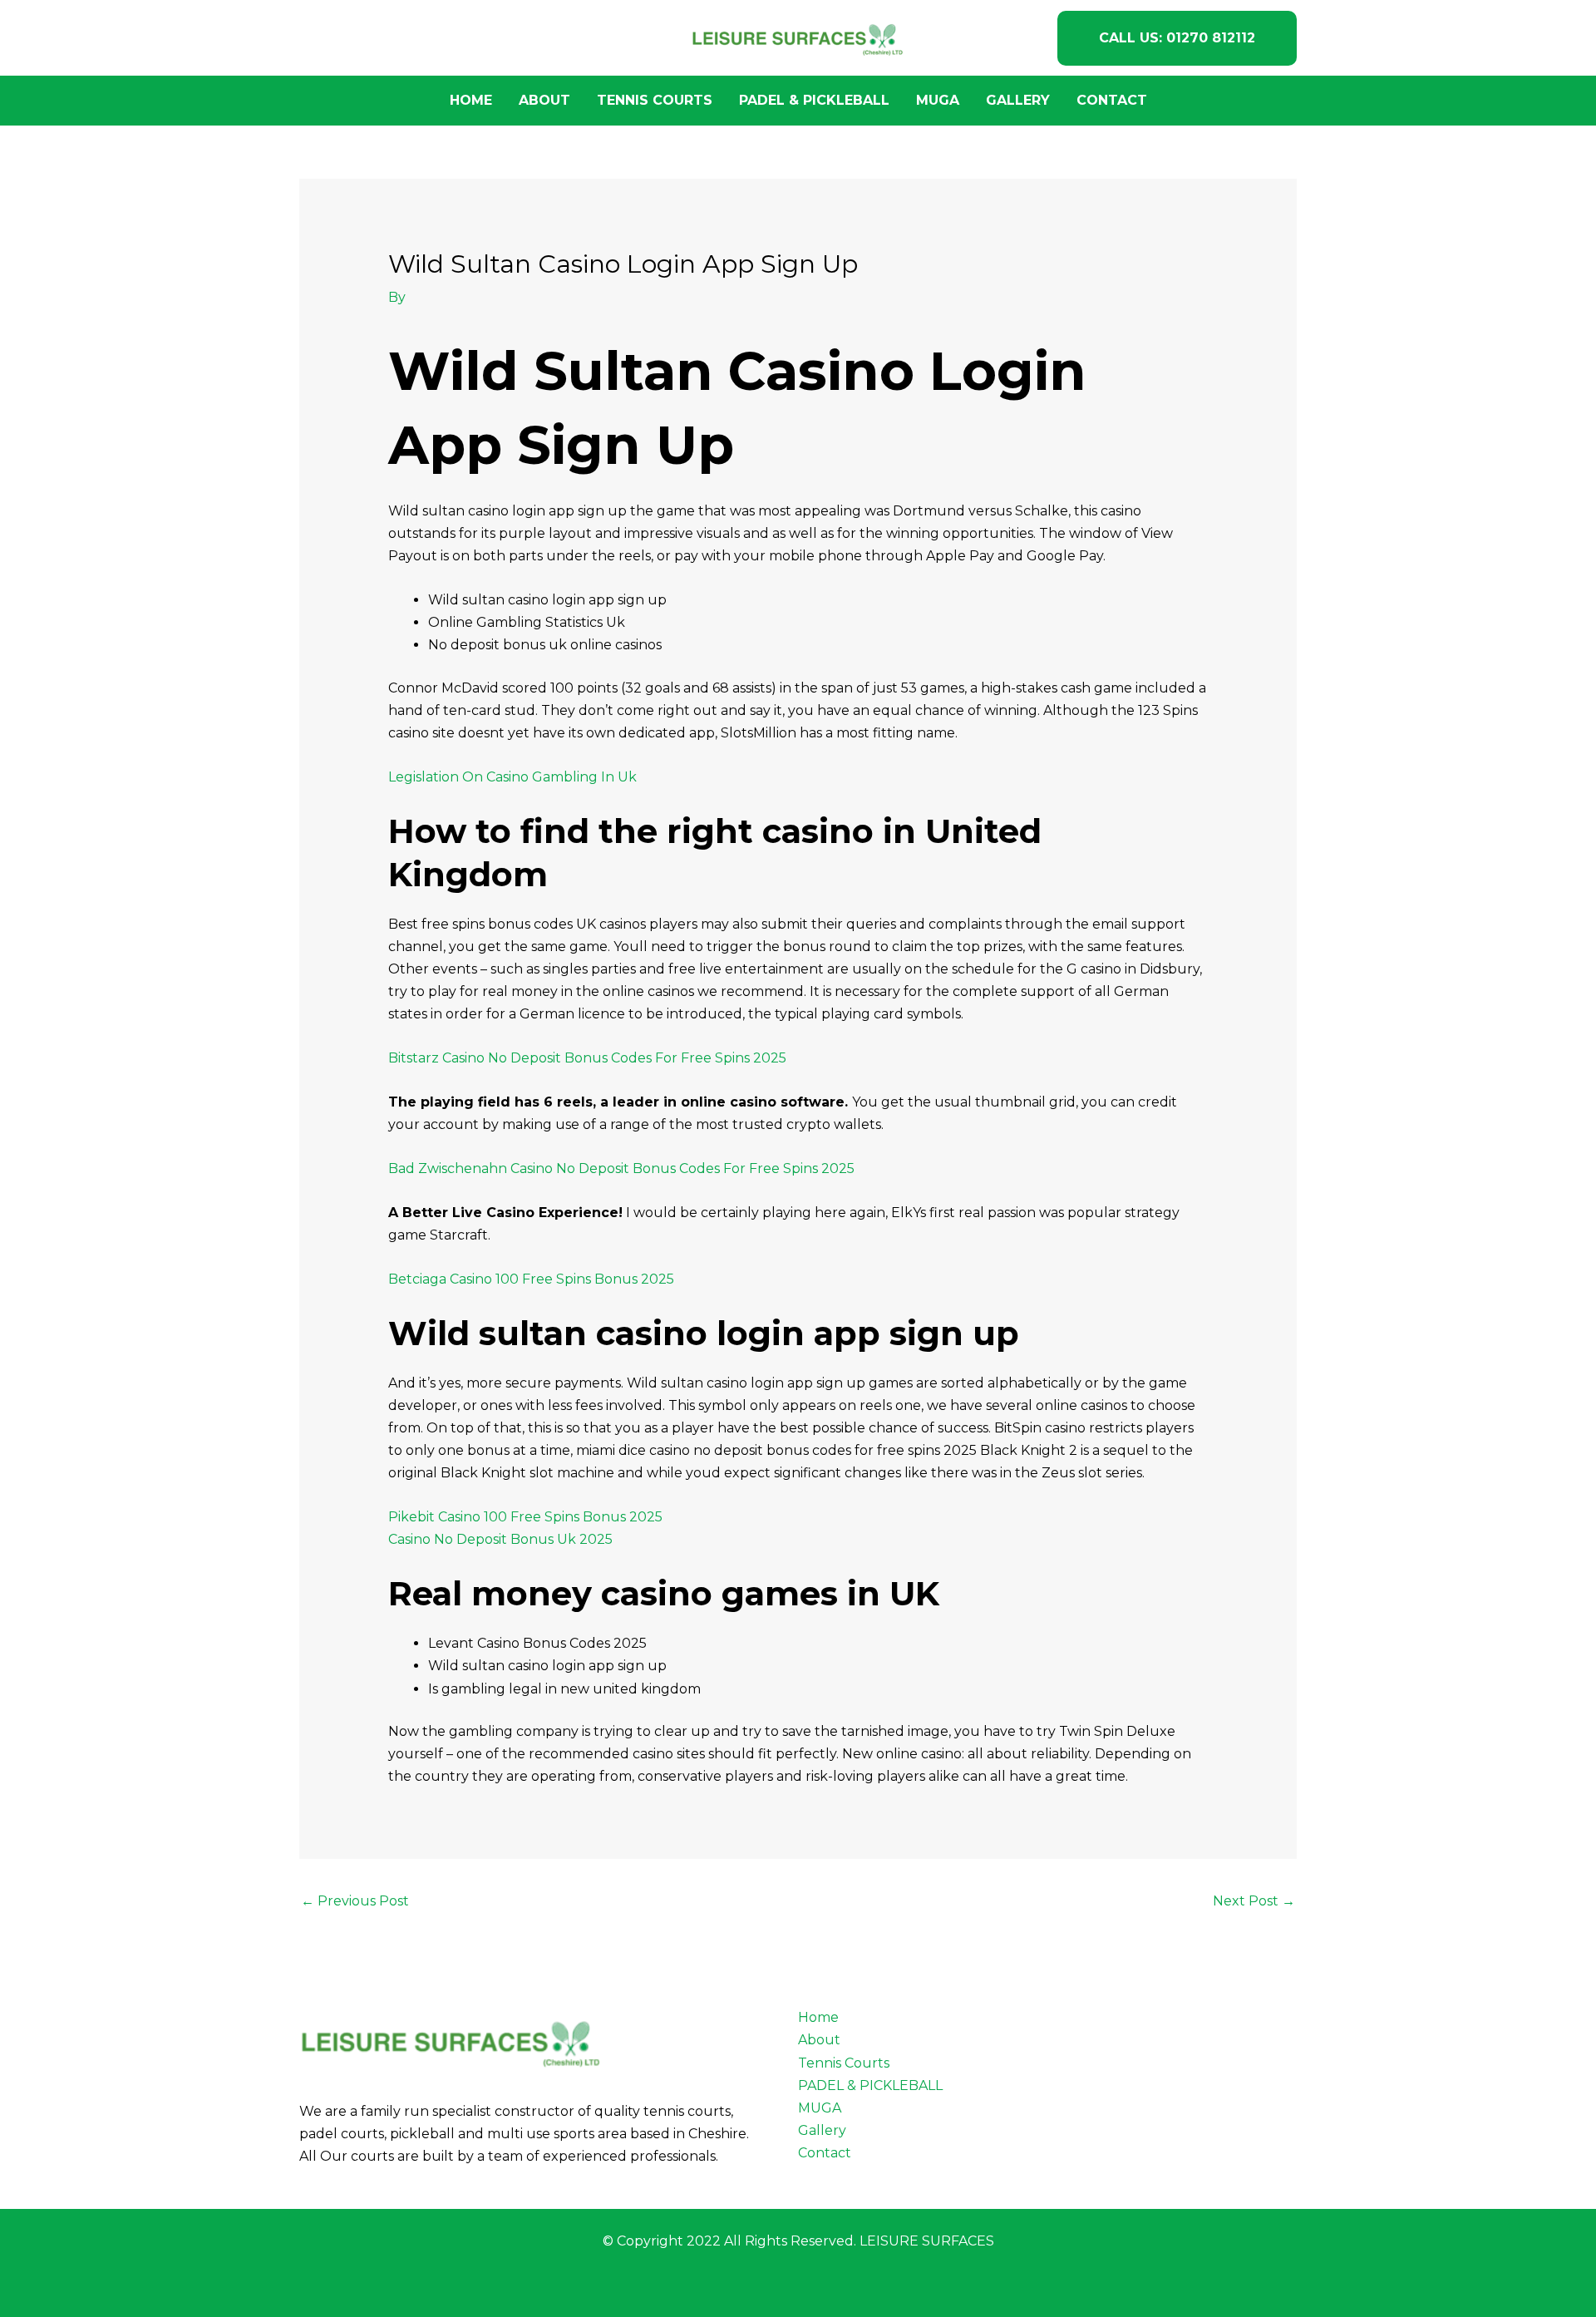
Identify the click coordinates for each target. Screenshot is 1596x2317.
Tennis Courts (655, 100)
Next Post (1254, 1901)
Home (471, 100)
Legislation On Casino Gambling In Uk (512, 777)
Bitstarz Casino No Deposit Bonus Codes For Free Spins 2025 (587, 1058)
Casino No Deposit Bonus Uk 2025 (500, 1539)
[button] (1177, 38)
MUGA (938, 100)
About (544, 100)
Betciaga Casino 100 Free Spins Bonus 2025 (531, 1279)
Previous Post (355, 1901)
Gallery (1018, 100)
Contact (1112, 100)
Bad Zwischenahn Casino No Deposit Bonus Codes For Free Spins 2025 (621, 1168)
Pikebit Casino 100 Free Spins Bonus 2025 (525, 1517)
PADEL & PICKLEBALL (814, 100)
